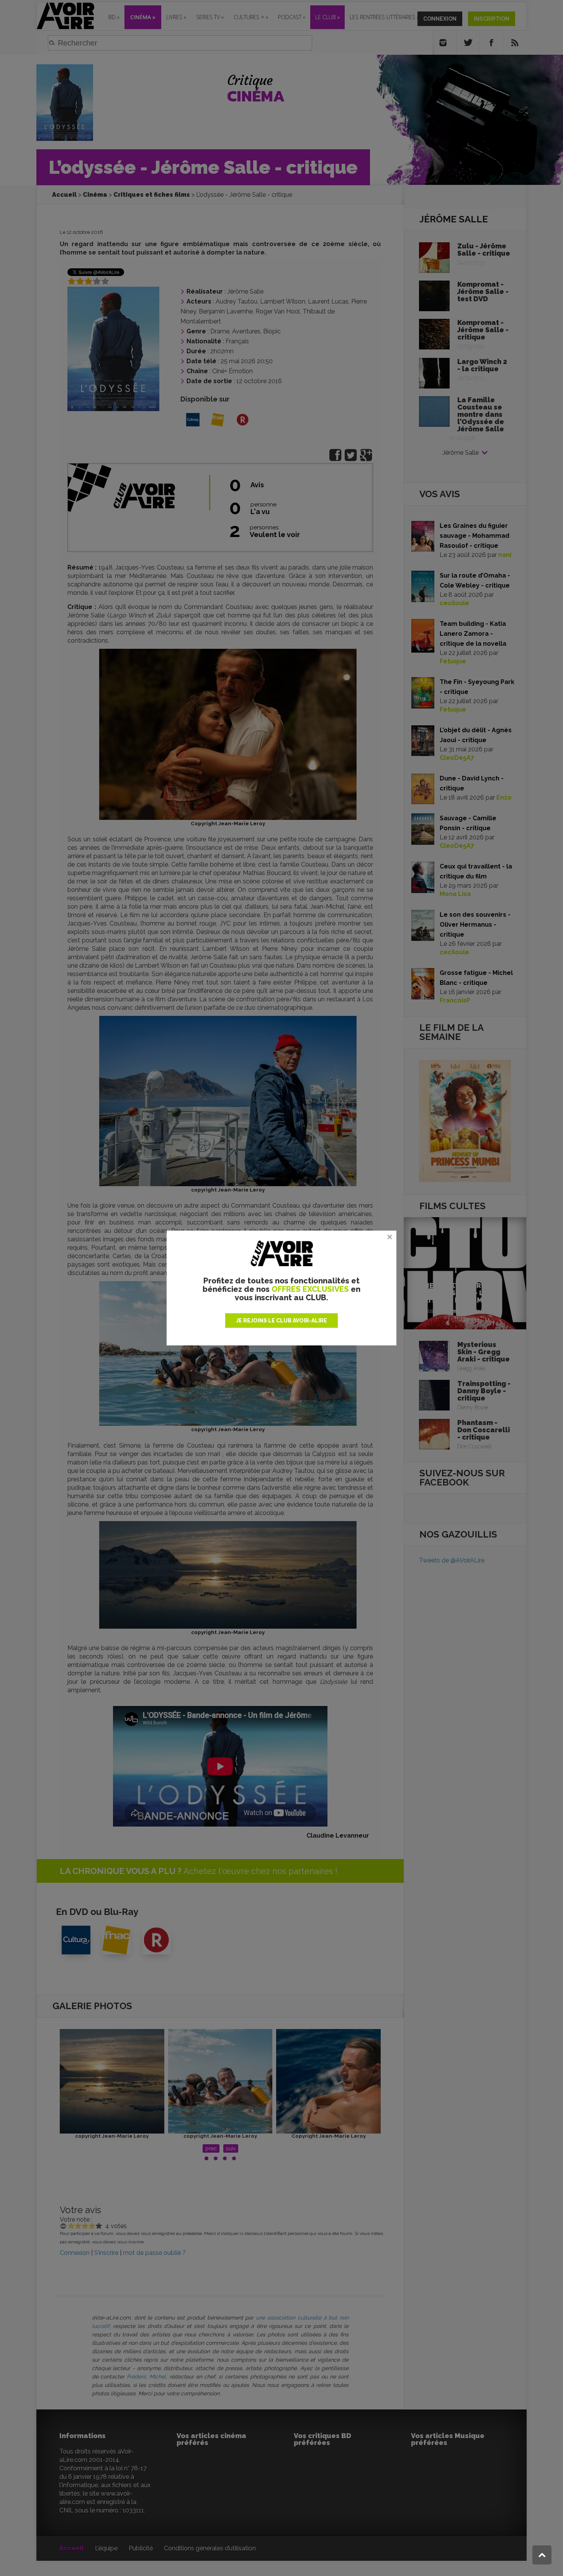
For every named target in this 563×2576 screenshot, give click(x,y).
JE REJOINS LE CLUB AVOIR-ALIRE (281, 1321)
